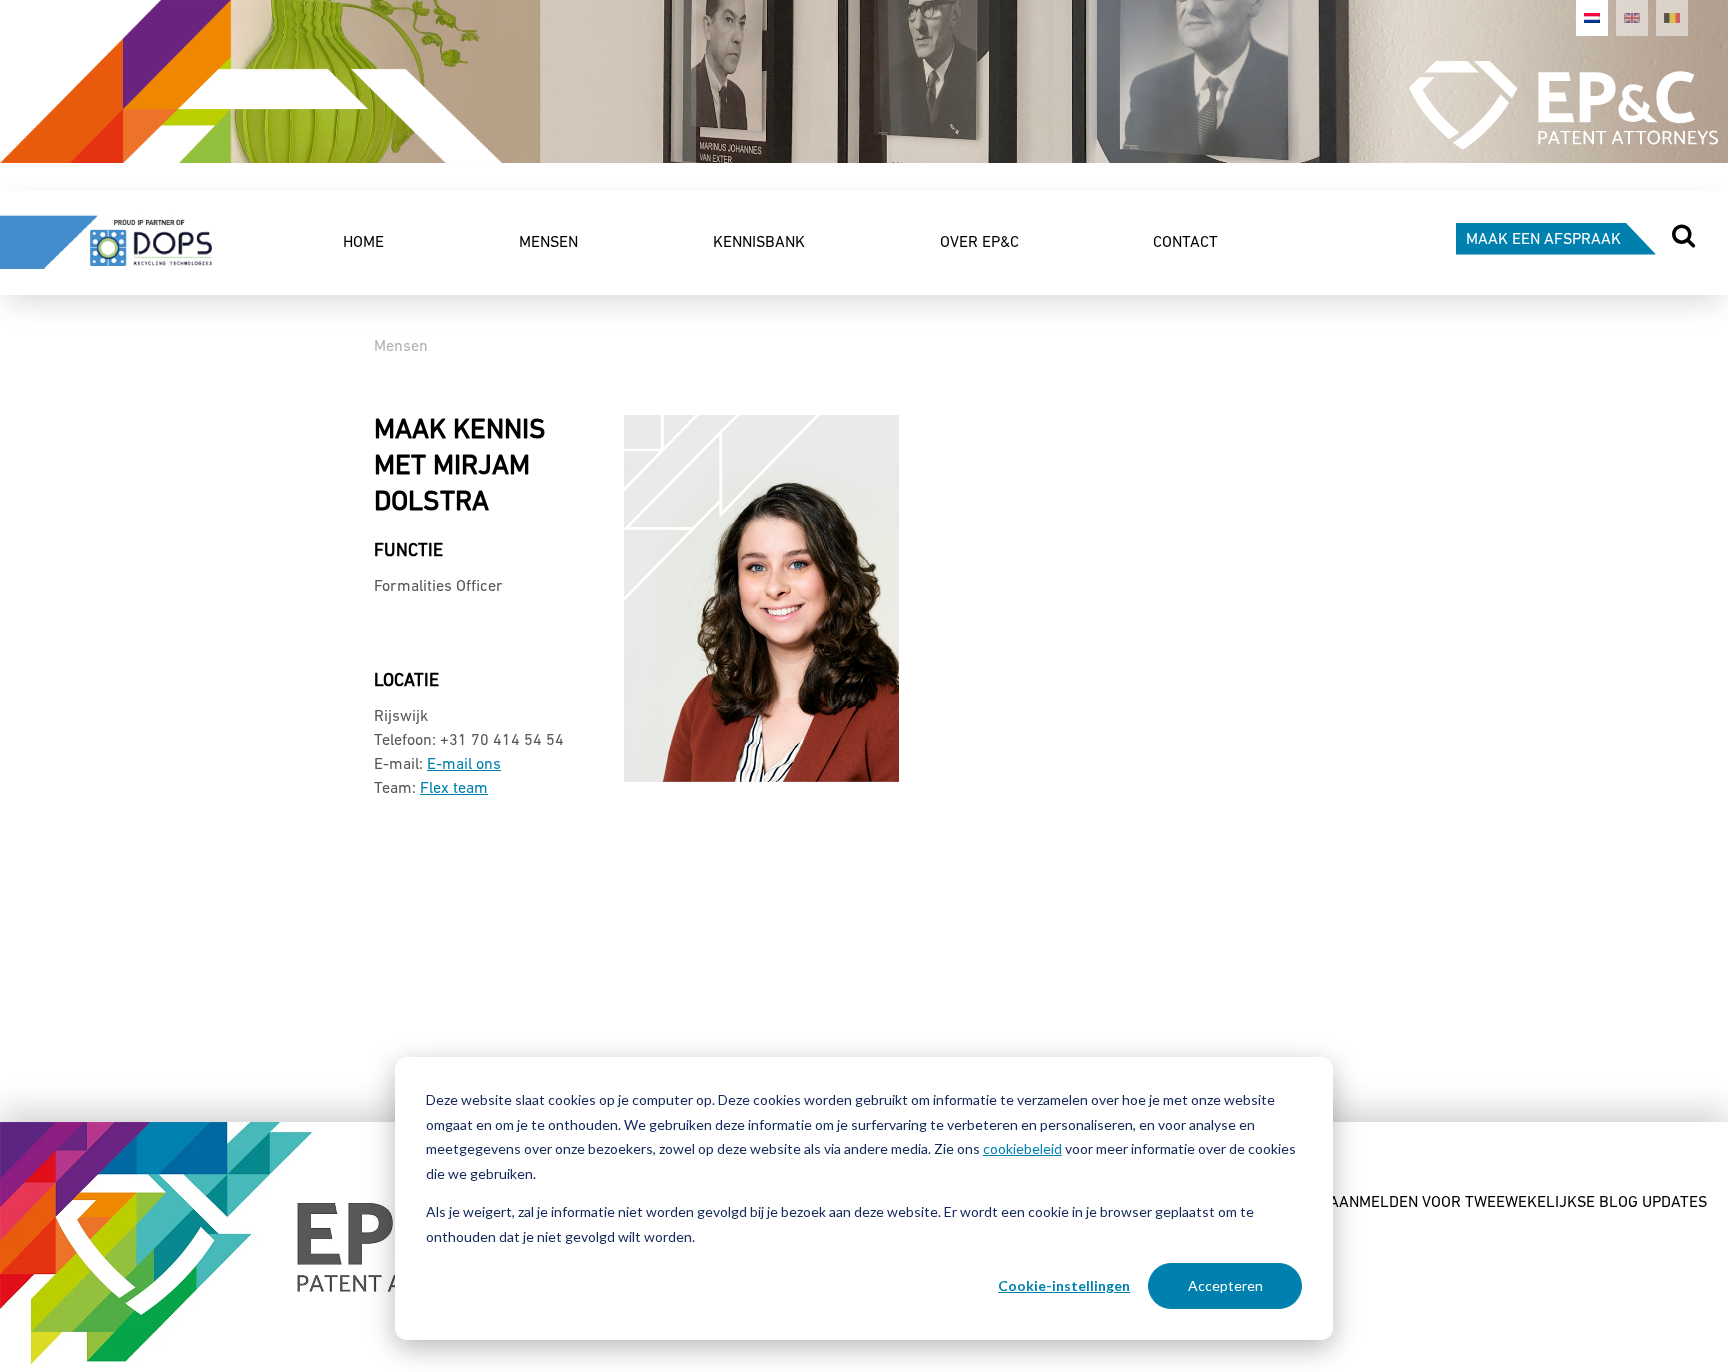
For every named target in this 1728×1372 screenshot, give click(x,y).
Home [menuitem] (363, 243)
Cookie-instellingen (1064, 1285)
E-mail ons (464, 765)
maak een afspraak (1543, 240)
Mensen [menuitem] (548, 243)
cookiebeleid (1022, 1148)
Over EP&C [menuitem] (979, 243)
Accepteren (1225, 1285)
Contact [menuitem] (1185, 243)
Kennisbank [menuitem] (759, 243)
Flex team (454, 789)
